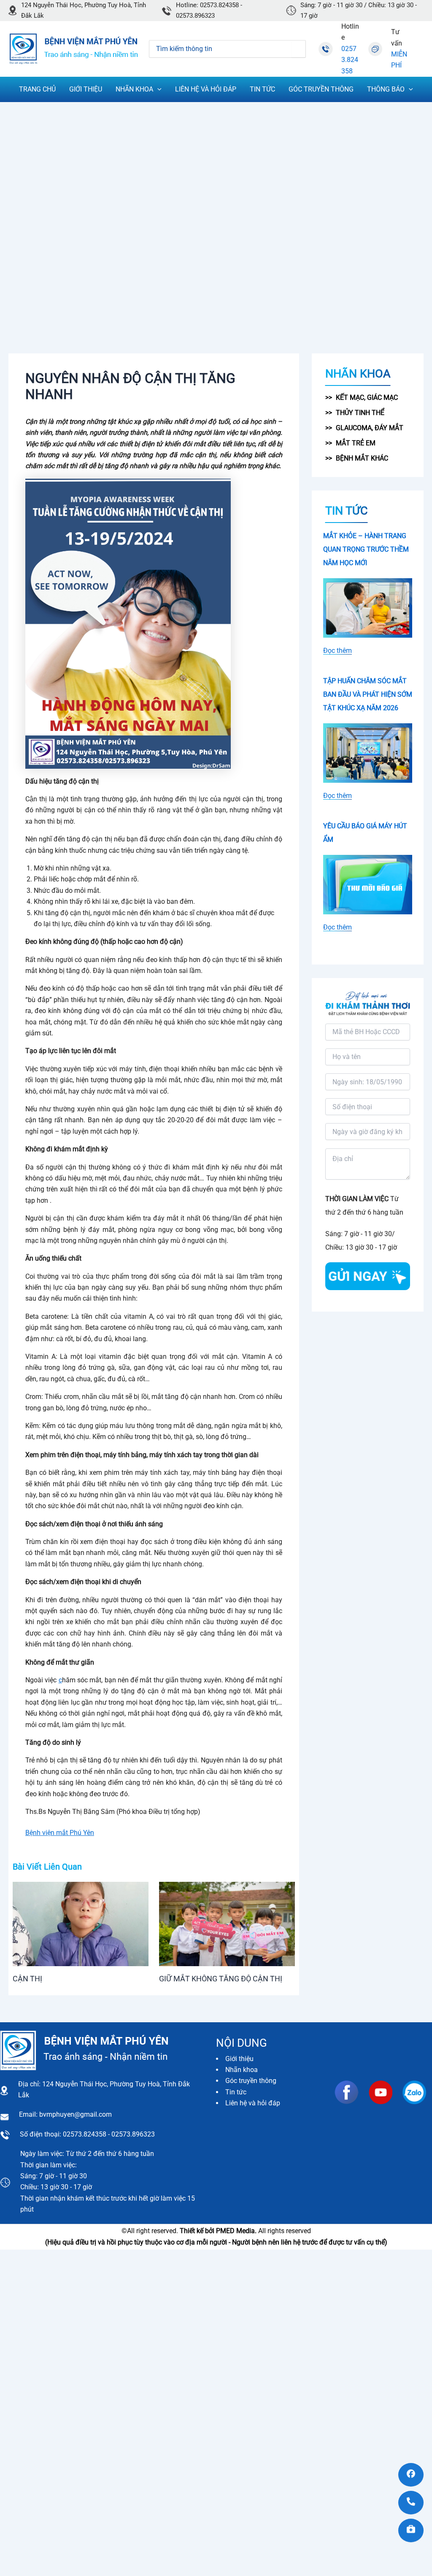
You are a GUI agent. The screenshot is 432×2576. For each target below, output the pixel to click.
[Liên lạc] (411, 2503)
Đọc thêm (337, 651)
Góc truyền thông (251, 2081)
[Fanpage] (411, 2475)
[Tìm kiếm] (298, 49)
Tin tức (236, 2092)
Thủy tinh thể (360, 413)
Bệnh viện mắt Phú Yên (60, 1833)
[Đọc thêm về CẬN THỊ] (81, 1923)
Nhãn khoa (242, 2070)
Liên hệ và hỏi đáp (253, 2103)
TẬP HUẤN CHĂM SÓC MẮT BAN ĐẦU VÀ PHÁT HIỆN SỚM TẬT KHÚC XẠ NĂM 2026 (368, 694)
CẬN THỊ (27, 1979)
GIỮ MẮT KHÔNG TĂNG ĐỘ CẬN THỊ (221, 1979)
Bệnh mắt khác (362, 458)
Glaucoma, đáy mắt (370, 428)
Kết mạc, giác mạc (367, 397)
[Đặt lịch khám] (411, 2530)
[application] (157, 89)
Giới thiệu (239, 2059)
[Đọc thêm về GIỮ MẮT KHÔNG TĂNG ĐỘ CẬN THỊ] (227, 1923)
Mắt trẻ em (356, 443)
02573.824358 (350, 60)
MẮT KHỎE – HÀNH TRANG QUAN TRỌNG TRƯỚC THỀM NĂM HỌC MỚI (366, 549)
